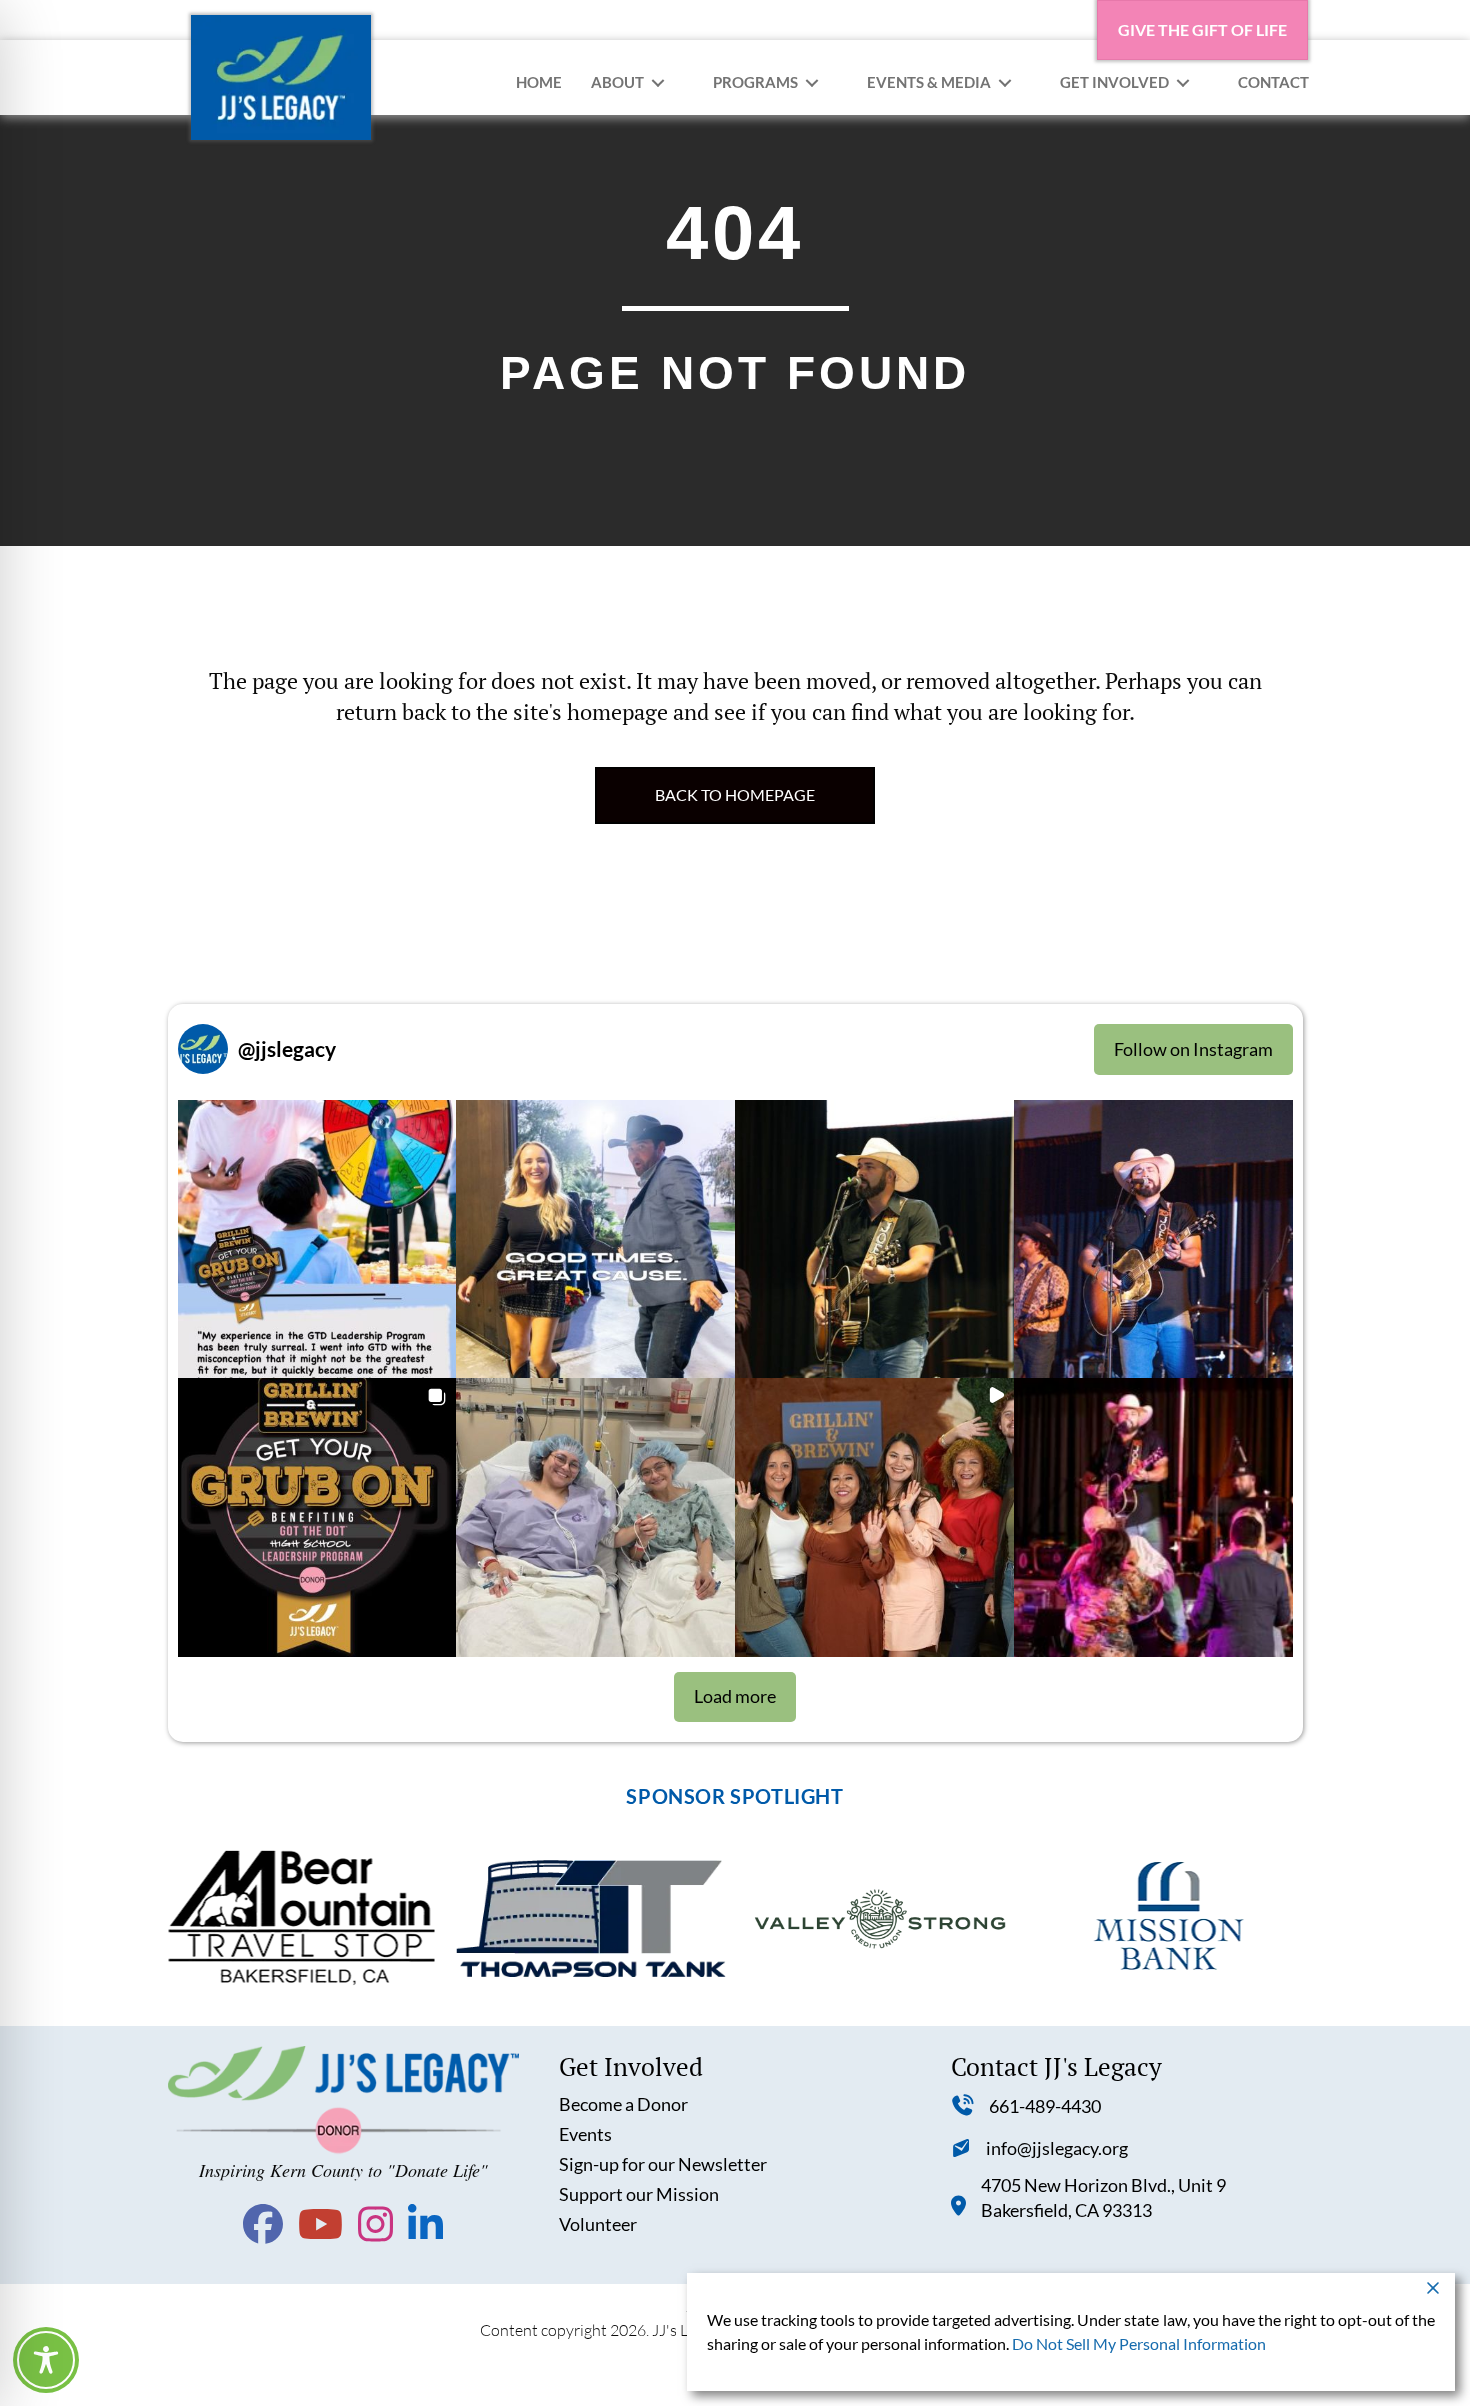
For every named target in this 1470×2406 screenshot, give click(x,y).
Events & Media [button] (929, 82)
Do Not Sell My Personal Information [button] (1139, 2343)
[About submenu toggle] (658, 82)
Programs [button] (755, 82)
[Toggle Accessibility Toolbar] (46, 2360)
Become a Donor (623, 2104)
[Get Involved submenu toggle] (1183, 82)
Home (539, 82)
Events (585, 2134)
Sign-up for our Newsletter (663, 2164)
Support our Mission (639, 2194)
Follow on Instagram (1193, 1049)
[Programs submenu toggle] (812, 82)
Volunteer (598, 2224)
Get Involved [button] (1114, 82)
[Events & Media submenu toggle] (1005, 82)
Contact (1273, 82)
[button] (317, 1239)
